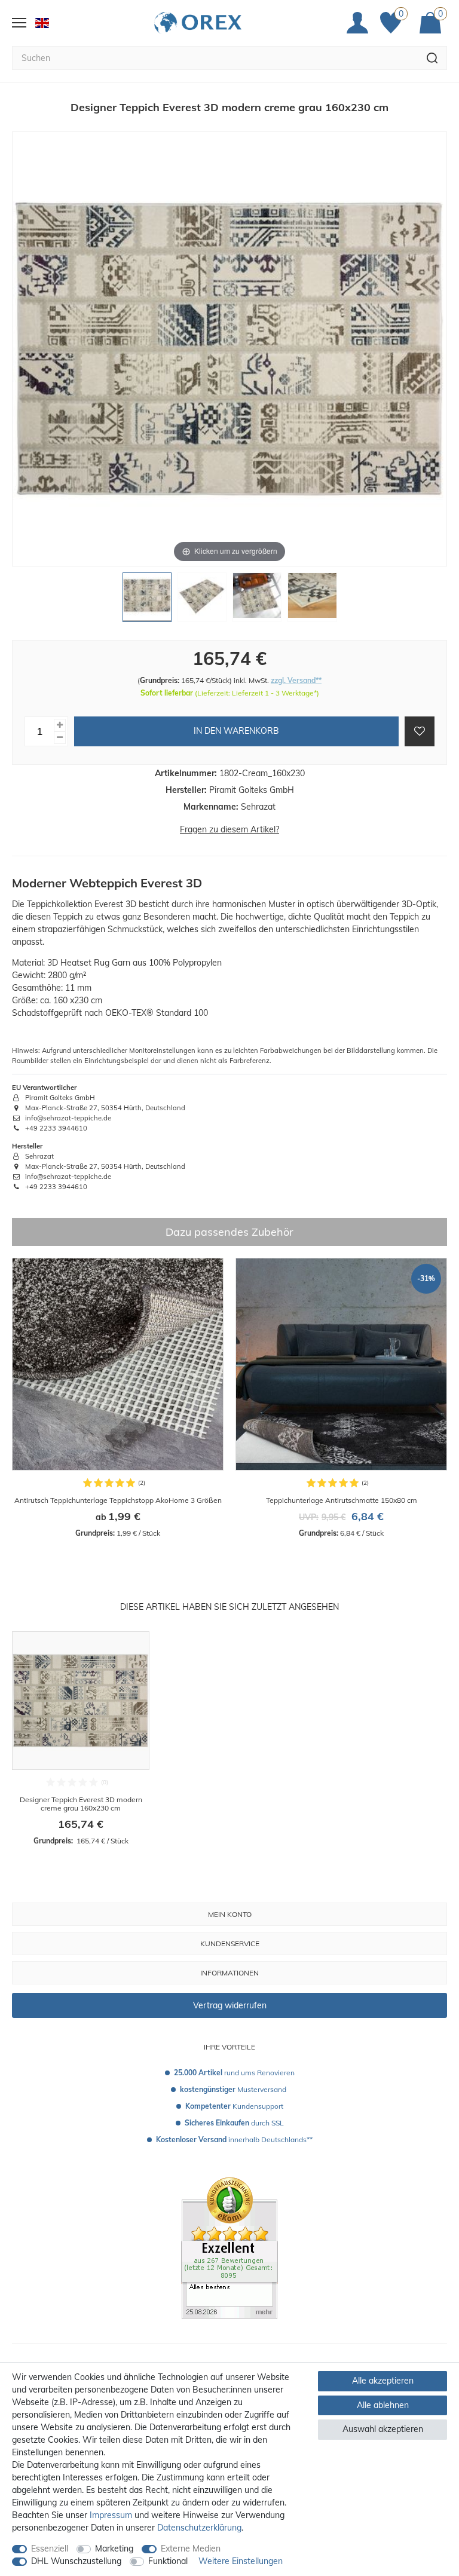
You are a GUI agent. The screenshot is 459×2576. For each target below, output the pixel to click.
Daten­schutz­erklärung (199, 2528)
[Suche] (432, 58)
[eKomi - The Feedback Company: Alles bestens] (229, 2247)
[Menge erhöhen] (60, 725)
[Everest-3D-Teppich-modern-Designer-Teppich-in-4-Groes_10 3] (257, 600)
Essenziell (50, 2549)
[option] (118, 1398)
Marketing (114, 2549)
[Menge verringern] (60, 738)
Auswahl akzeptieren (383, 2429)
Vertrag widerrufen (230, 2005)
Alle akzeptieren (383, 2381)
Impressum (111, 2515)
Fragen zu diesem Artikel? (229, 829)
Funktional (168, 2561)
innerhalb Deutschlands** (234, 2139)
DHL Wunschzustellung (76, 2561)
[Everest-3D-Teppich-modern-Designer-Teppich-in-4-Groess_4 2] (202, 600)
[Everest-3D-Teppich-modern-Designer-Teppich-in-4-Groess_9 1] (147, 600)
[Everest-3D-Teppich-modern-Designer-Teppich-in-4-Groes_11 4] (312, 600)
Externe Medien (191, 2549)
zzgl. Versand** (296, 680)
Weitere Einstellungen (241, 2561)
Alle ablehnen (383, 2405)
